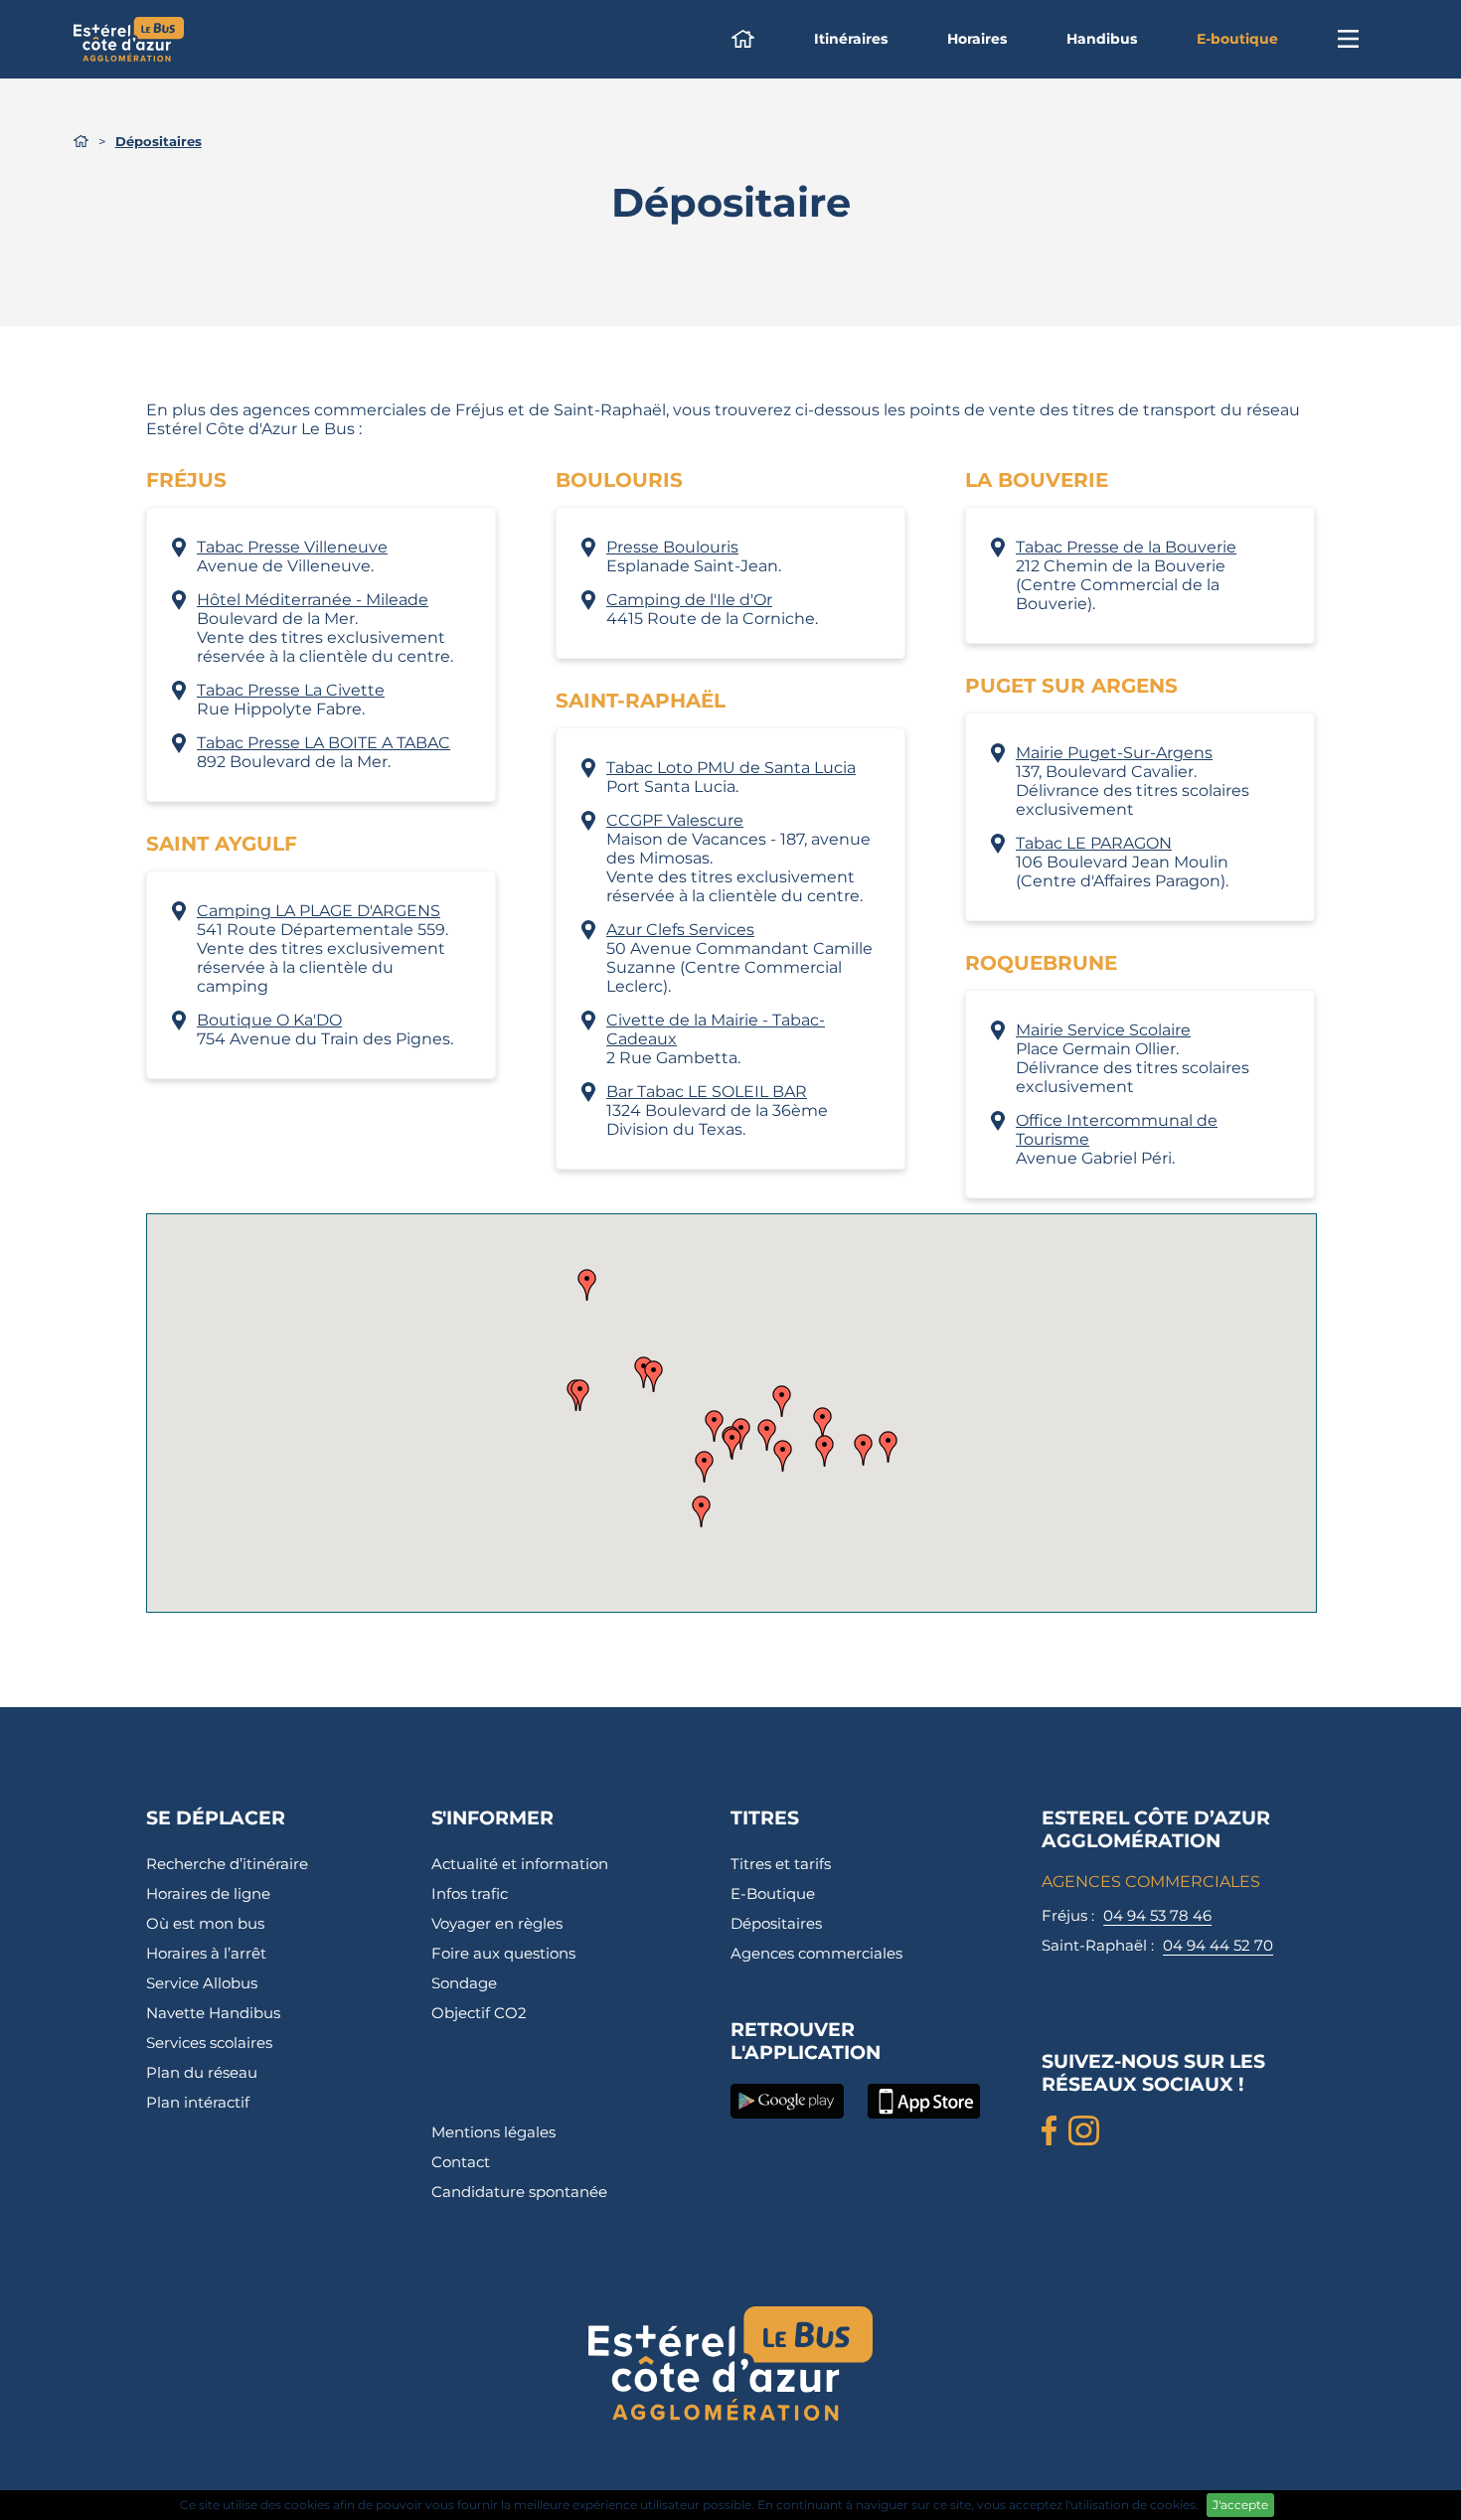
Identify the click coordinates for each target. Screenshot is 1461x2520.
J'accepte (1240, 2505)
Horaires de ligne (208, 1893)
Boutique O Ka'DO (269, 1020)
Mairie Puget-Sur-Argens (1114, 753)
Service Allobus (202, 1983)
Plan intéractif (198, 2102)
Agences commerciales (816, 1953)
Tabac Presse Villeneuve (292, 547)
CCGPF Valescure (675, 820)
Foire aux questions (503, 1953)
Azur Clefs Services (680, 930)
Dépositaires (776, 1923)
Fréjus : (1127, 1915)
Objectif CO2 (479, 2013)
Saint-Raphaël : (1157, 1945)
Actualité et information (520, 1864)
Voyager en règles (497, 1923)
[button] (824, 1451)
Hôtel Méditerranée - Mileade (313, 600)
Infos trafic (470, 1893)
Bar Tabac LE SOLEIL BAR (707, 1092)
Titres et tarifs (781, 1864)
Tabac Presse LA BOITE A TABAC (324, 743)
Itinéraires (851, 39)
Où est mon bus (205, 1923)
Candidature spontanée (519, 2192)
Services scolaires (209, 2043)
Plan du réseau (202, 2072)
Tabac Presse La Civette (291, 690)
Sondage (464, 1983)
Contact (461, 2162)
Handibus (1102, 39)
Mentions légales (493, 2132)
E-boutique (1237, 39)
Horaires (977, 39)
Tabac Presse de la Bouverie (1126, 547)
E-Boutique (773, 1893)
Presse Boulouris (672, 547)
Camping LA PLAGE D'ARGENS (319, 911)
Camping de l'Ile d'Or (689, 600)
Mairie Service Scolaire (1103, 1030)
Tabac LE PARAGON (1094, 843)
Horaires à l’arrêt (206, 1953)
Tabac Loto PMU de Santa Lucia (731, 768)
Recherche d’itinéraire (227, 1864)
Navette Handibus (213, 2013)
